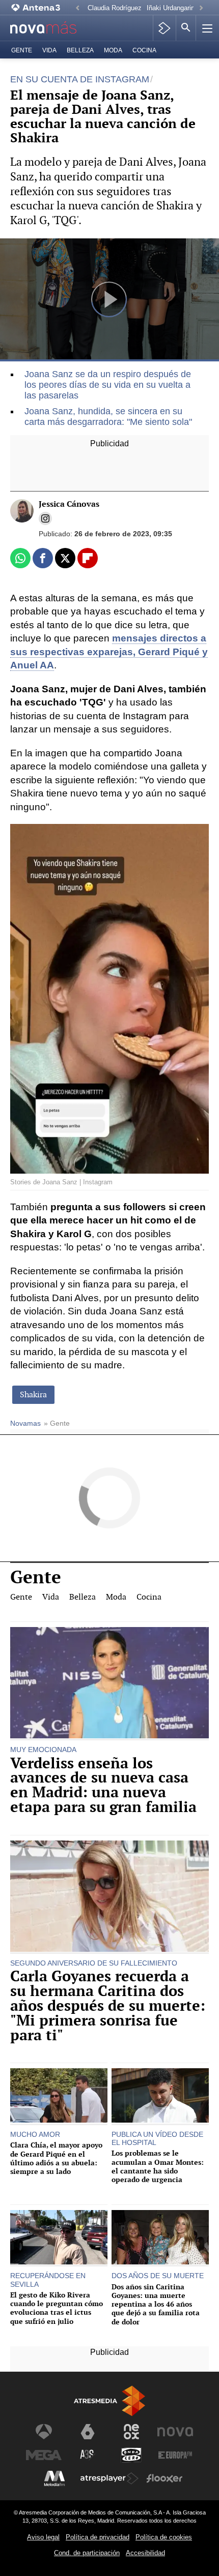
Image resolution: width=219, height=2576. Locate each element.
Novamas (25, 1423)
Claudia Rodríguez (115, 8)
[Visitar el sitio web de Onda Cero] (131, 2455)
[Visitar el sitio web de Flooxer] (165, 2478)
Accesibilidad (145, 2553)
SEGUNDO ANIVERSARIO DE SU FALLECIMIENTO (94, 1963)
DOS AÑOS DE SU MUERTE (158, 2276)
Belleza (80, 50)
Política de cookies (164, 2537)
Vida (49, 50)
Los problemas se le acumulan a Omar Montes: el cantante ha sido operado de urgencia (158, 2166)
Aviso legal (43, 2537)
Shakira (33, 1394)
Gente (22, 50)
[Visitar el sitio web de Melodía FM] (54, 2478)
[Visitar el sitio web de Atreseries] (88, 2455)
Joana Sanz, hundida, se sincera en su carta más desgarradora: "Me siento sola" (108, 417)
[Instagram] (45, 518)
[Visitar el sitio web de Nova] (175, 2432)
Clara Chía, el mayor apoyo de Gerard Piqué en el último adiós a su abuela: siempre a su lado (56, 2158)
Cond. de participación (87, 2553)
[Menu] (206, 28)
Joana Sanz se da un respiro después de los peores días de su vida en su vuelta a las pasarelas (108, 385)
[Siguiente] (201, 8)
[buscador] (186, 28)
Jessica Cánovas (69, 504)
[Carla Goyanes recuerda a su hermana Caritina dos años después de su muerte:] (109, 1897)
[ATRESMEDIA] (109, 2401)
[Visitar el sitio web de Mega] (44, 2455)
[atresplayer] (164, 28)
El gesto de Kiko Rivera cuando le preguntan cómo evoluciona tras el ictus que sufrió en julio (57, 2308)
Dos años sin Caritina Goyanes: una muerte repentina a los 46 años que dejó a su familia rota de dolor (156, 2304)
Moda (113, 50)
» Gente (57, 1423)
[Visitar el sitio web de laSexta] (88, 2432)
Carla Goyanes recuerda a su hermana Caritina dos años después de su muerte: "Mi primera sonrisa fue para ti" (108, 2006)
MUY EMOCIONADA (43, 1750)
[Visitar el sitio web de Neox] (131, 2432)
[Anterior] (77, 8)
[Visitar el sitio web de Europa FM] (175, 2455)
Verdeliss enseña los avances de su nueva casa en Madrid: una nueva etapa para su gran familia (103, 1785)
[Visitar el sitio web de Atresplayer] (109, 2478)
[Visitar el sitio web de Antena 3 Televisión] (44, 2432)
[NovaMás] (50, 28)
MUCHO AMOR (35, 2134)
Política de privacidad (98, 2537)
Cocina (144, 50)
